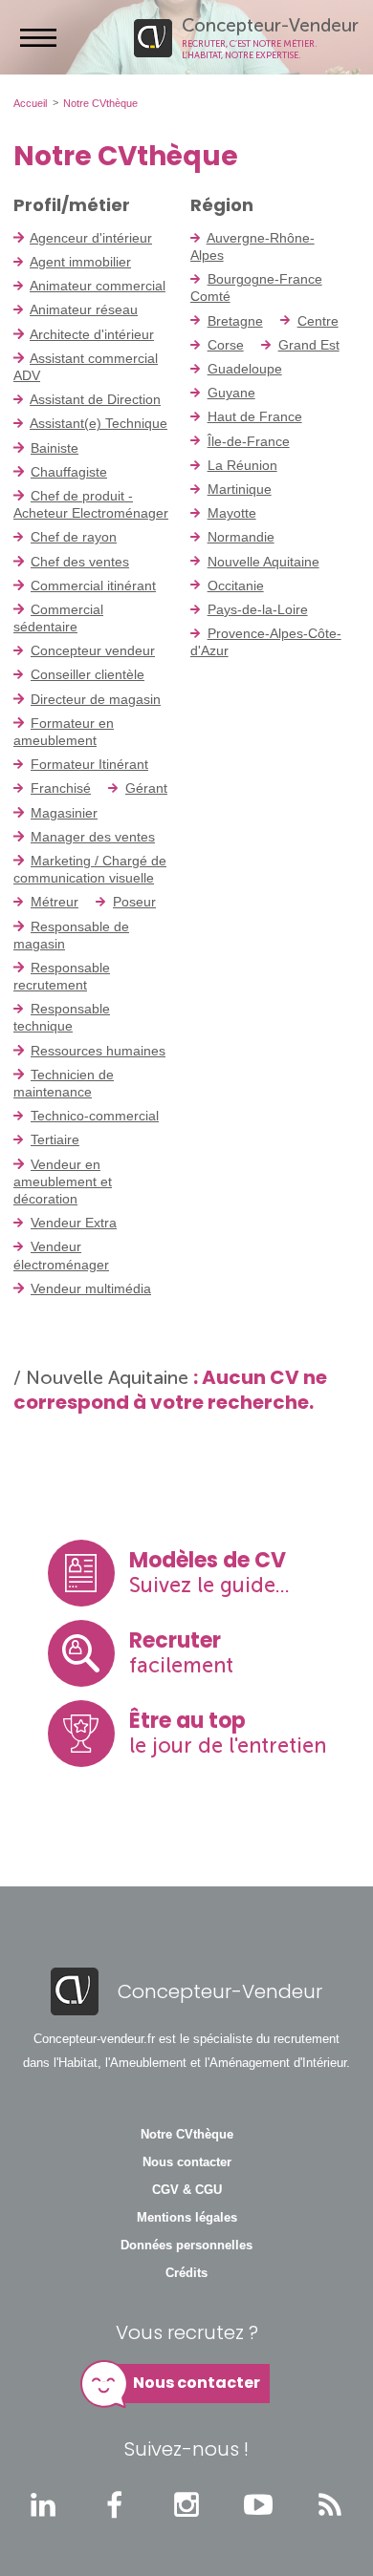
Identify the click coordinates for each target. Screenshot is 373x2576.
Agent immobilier (80, 262)
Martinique (240, 489)
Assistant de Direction (95, 399)
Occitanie (236, 585)
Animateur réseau (84, 309)
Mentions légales (187, 2218)
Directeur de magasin (96, 699)
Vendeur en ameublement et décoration (63, 1182)
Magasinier (64, 813)
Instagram (186, 2504)
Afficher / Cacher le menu (38, 37)
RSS (330, 2504)
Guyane (231, 393)
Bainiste (55, 448)
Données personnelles (186, 2246)
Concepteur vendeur (93, 650)
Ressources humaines (98, 1051)
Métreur (55, 902)
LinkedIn (43, 2504)
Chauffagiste (69, 472)
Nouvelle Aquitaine (263, 562)
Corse (226, 345)
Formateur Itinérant (89, 764)
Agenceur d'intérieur (91, 238)
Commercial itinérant (93, 585)
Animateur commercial (98, 286)
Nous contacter (187, 2162)
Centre (318, 321)
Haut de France (255, 416)
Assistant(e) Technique (99, 423)
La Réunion (242, 465)
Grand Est (309, 345)
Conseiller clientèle (88, 674)
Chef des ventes (80, 562)
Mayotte (232, 513)
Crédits (186, 2273)
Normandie (241, 537)
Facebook (115, 2504)
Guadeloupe (245, 369)
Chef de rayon (74, 537)
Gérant (146, 788)
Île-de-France (249, 441)
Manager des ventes (93, 837)
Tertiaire (55, 1139)
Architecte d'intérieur (92, 334)
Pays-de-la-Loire (258, 609)
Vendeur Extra (74, 1223)
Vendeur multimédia (91, 1288)
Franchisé (61, 788)
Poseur (134, 902)
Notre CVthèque (187, 2135)
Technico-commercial (95, 1116)
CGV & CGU (187, 2190)
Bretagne (235, 321)
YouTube (258, 2504)
